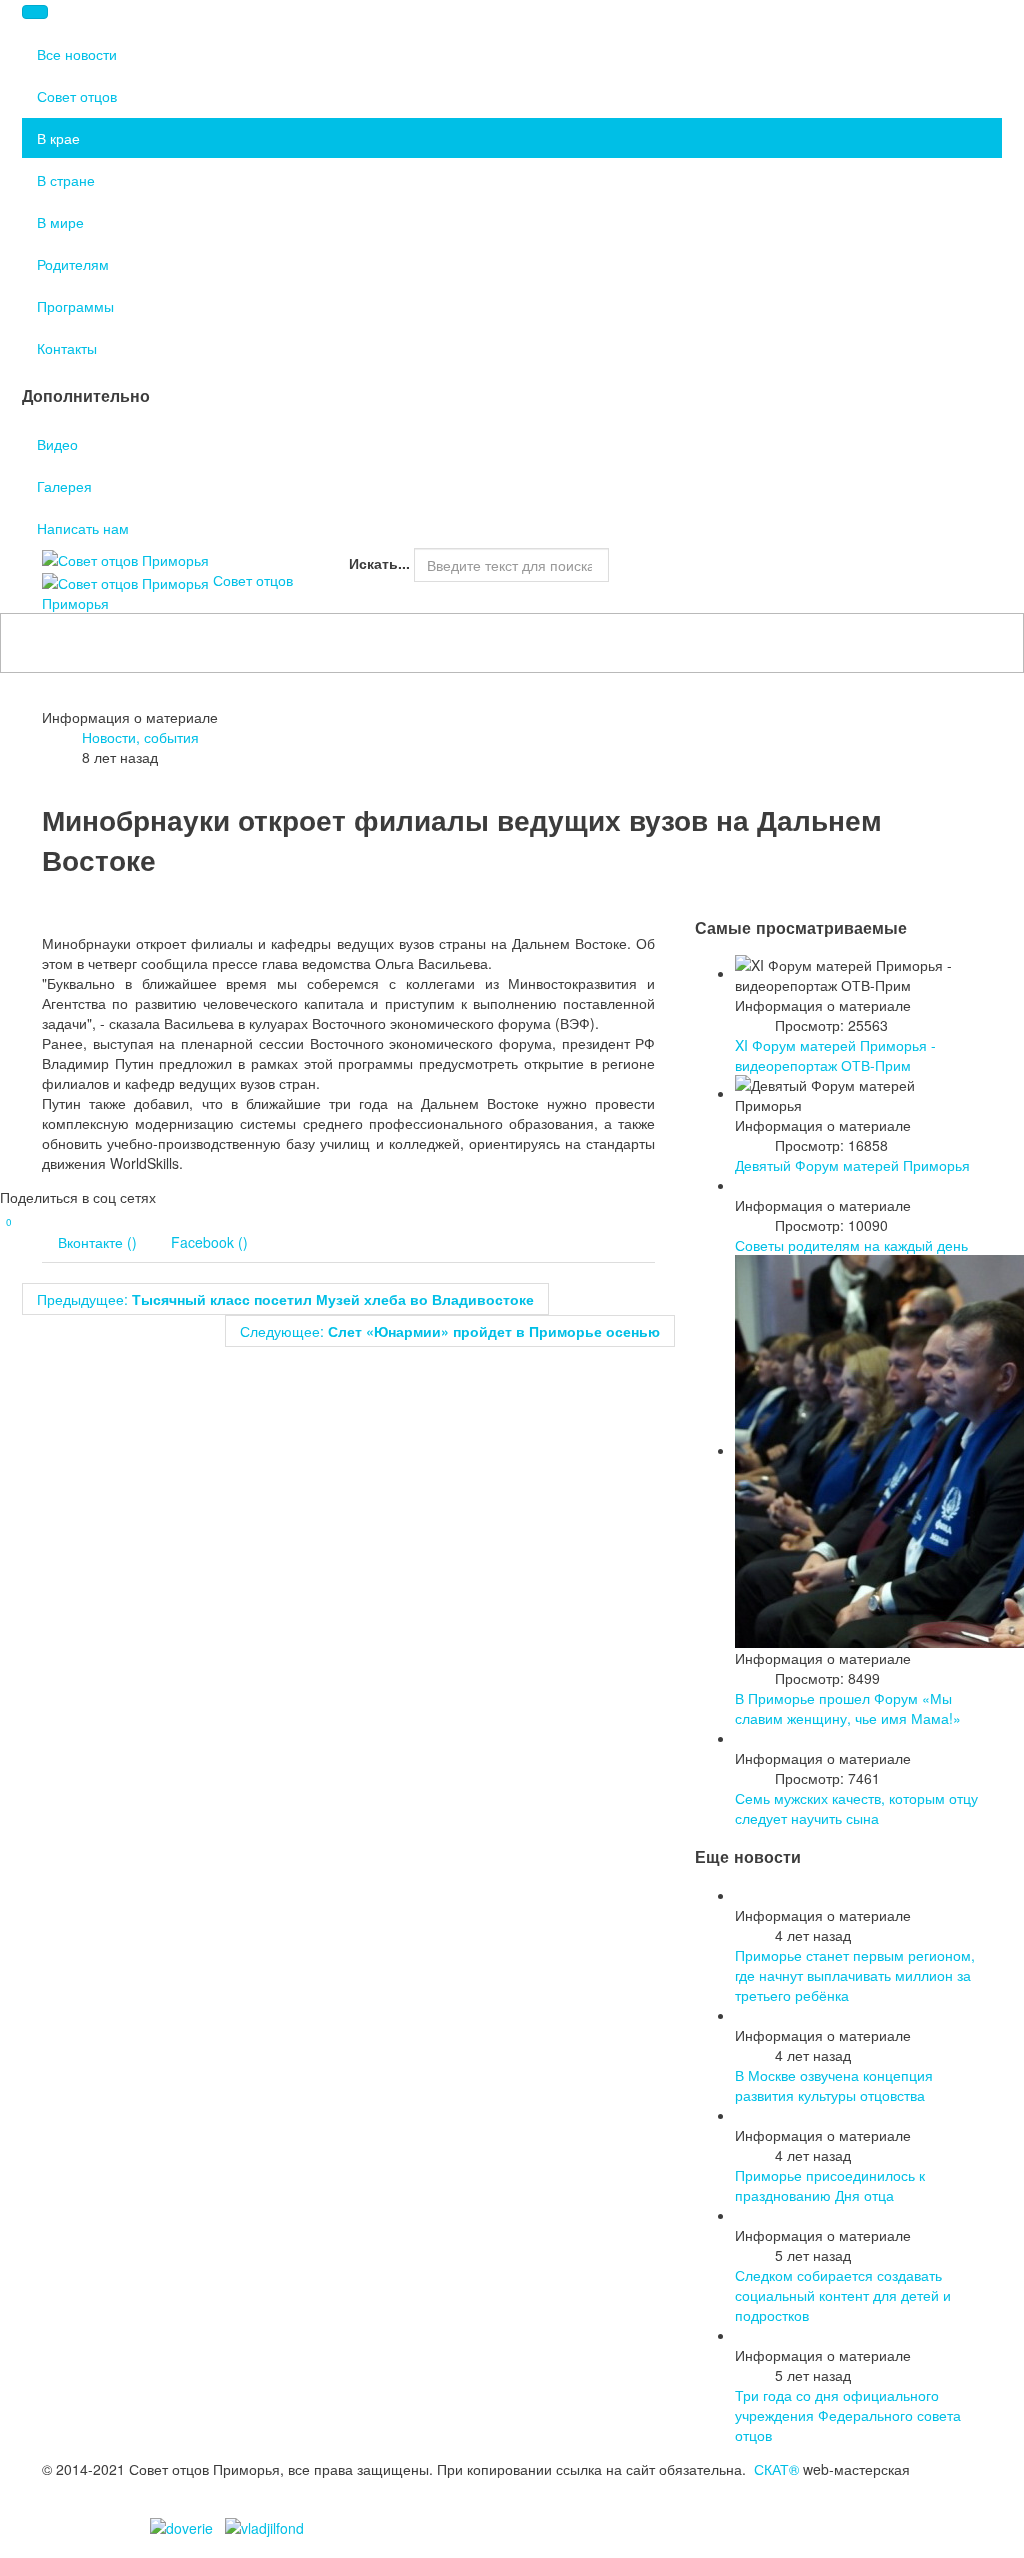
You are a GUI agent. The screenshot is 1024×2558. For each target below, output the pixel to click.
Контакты (67, 348)
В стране (66, 180)
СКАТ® (776, 2469)
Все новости (77, 54)
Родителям (73, 264)
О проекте (382, 592)
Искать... (379, 563)
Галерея (64, 486)
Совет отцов (77, 96)
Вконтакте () (97, 1242)
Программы (75, 306)
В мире (60, 222)
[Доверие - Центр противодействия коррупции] (181, 2526)
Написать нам (83, 528)
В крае (58, 138)
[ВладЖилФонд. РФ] (264, 2526)
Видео (57, 444)
